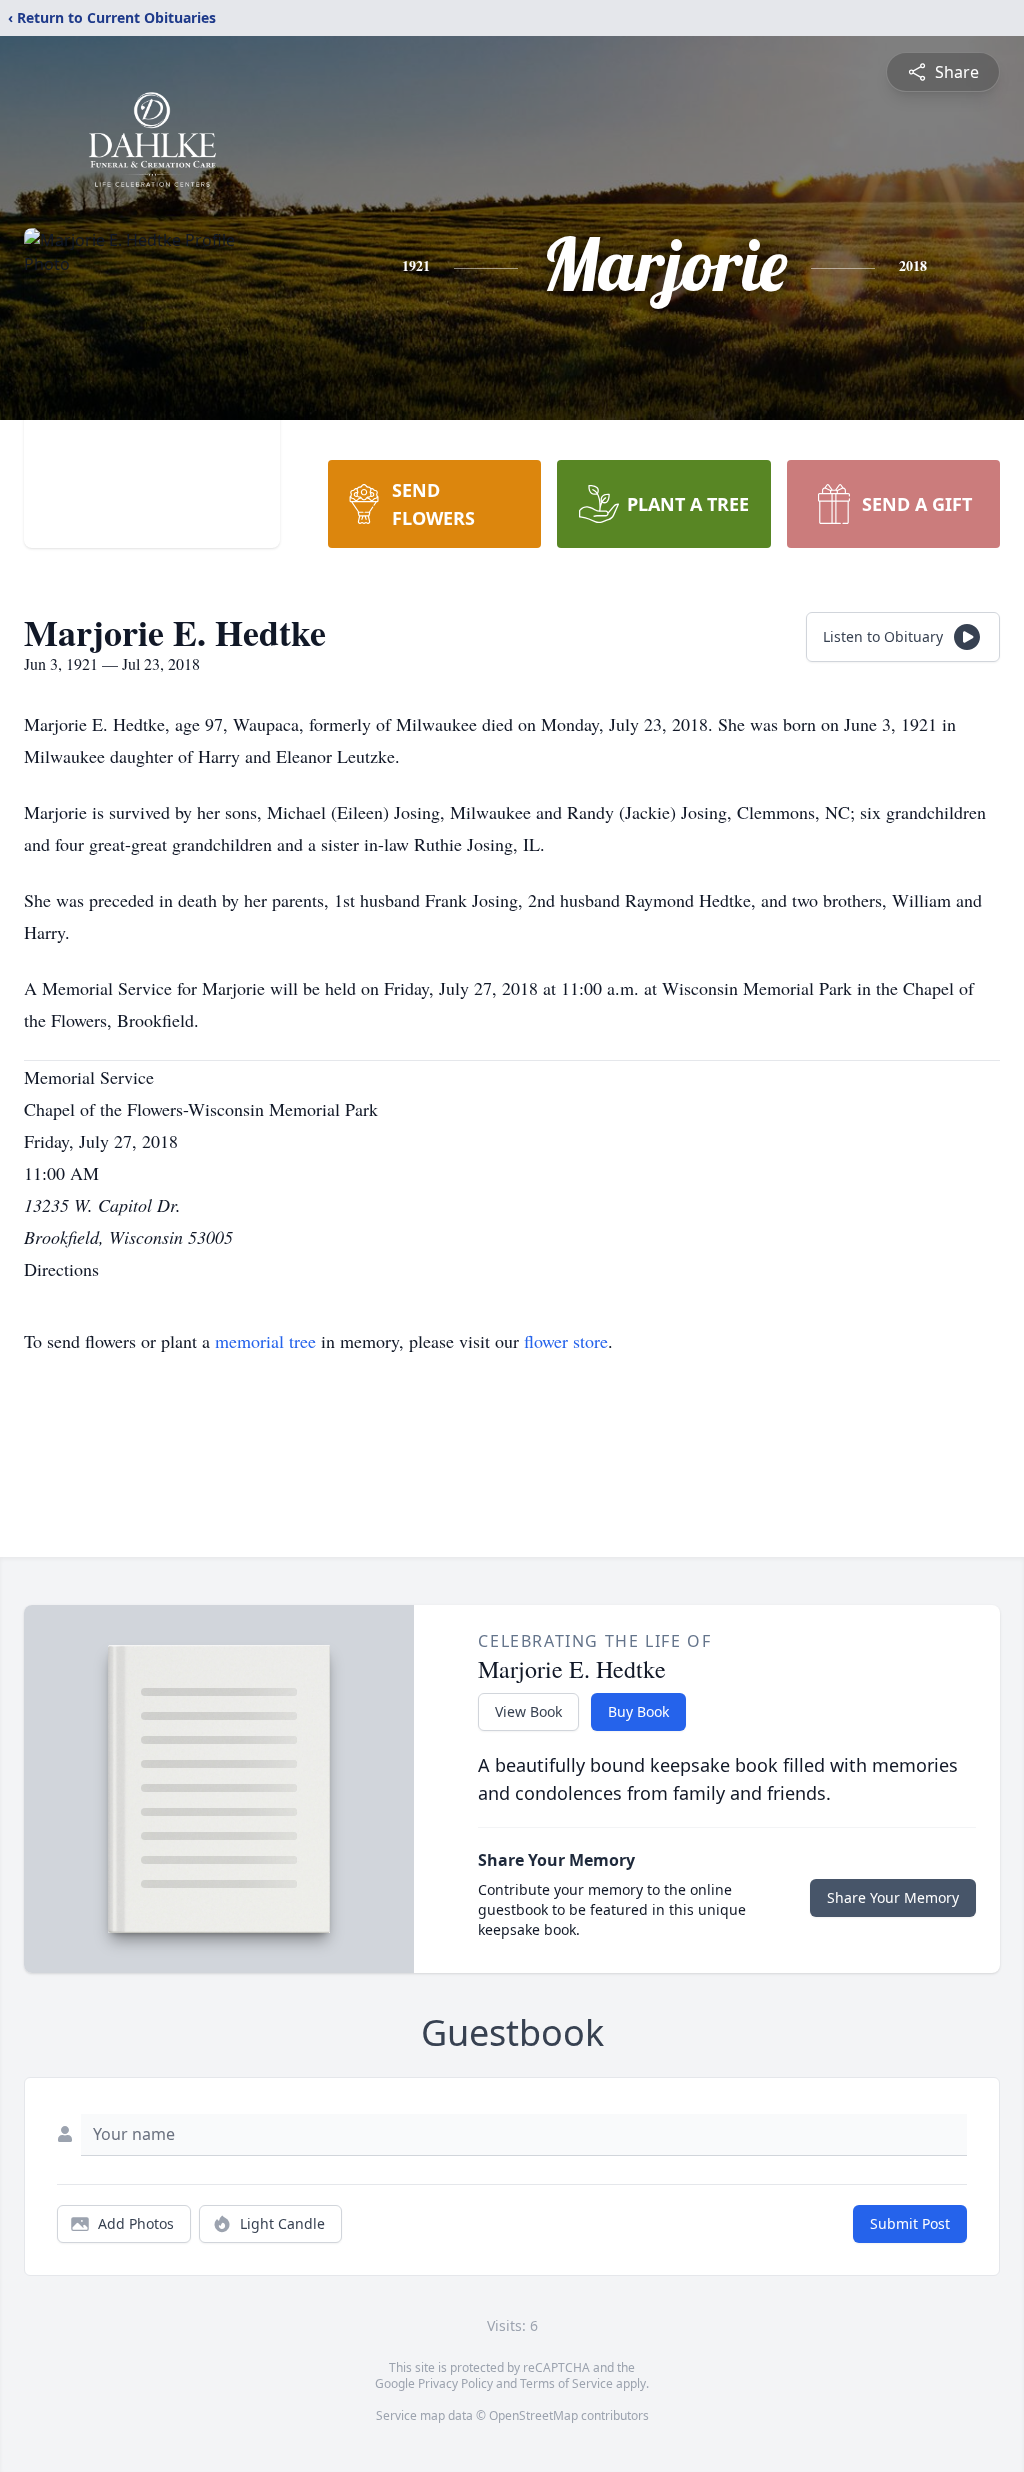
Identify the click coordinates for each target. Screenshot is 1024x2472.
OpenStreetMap (533, 2415)
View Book (528, 1711)
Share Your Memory (893, 1897)
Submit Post (910, 2223)
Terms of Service (566, 2383)
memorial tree (265, 1341)
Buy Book (638, 1711)
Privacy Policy (455, 2383)
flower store (566, 1341)
